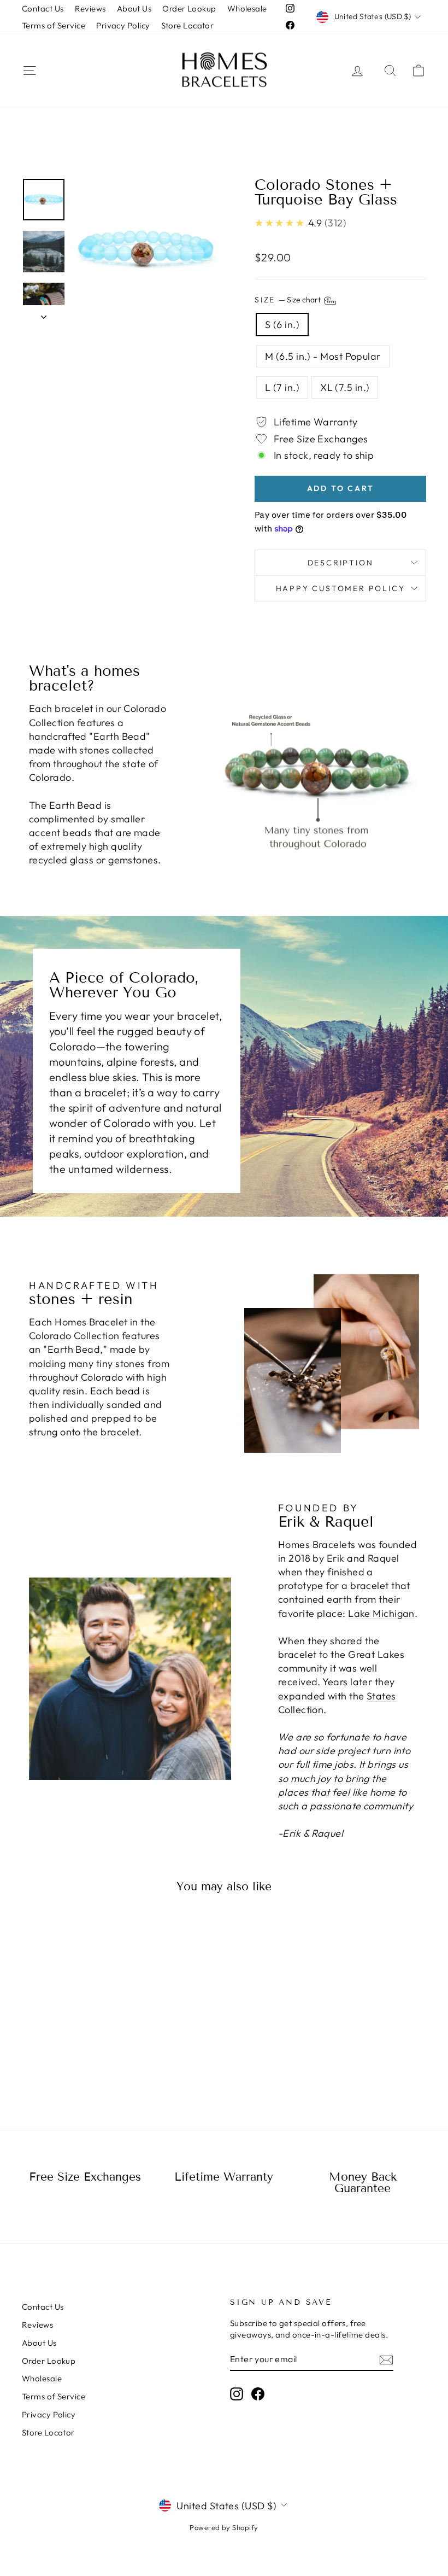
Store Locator (188, 25)
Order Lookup (189, 8)
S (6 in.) (282, 325)
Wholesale (247, 8)
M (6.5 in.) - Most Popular (323, 356)
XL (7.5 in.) (345, 387)
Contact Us (43, 8)
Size (288, 300)
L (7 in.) (282, 387)
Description (341, 563)
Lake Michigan (381, 1613)
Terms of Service (54, 25)
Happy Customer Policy (341, 588)
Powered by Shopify (224, 2527)
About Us (134, 8)
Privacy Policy (123, 25)
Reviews (90, 8)
